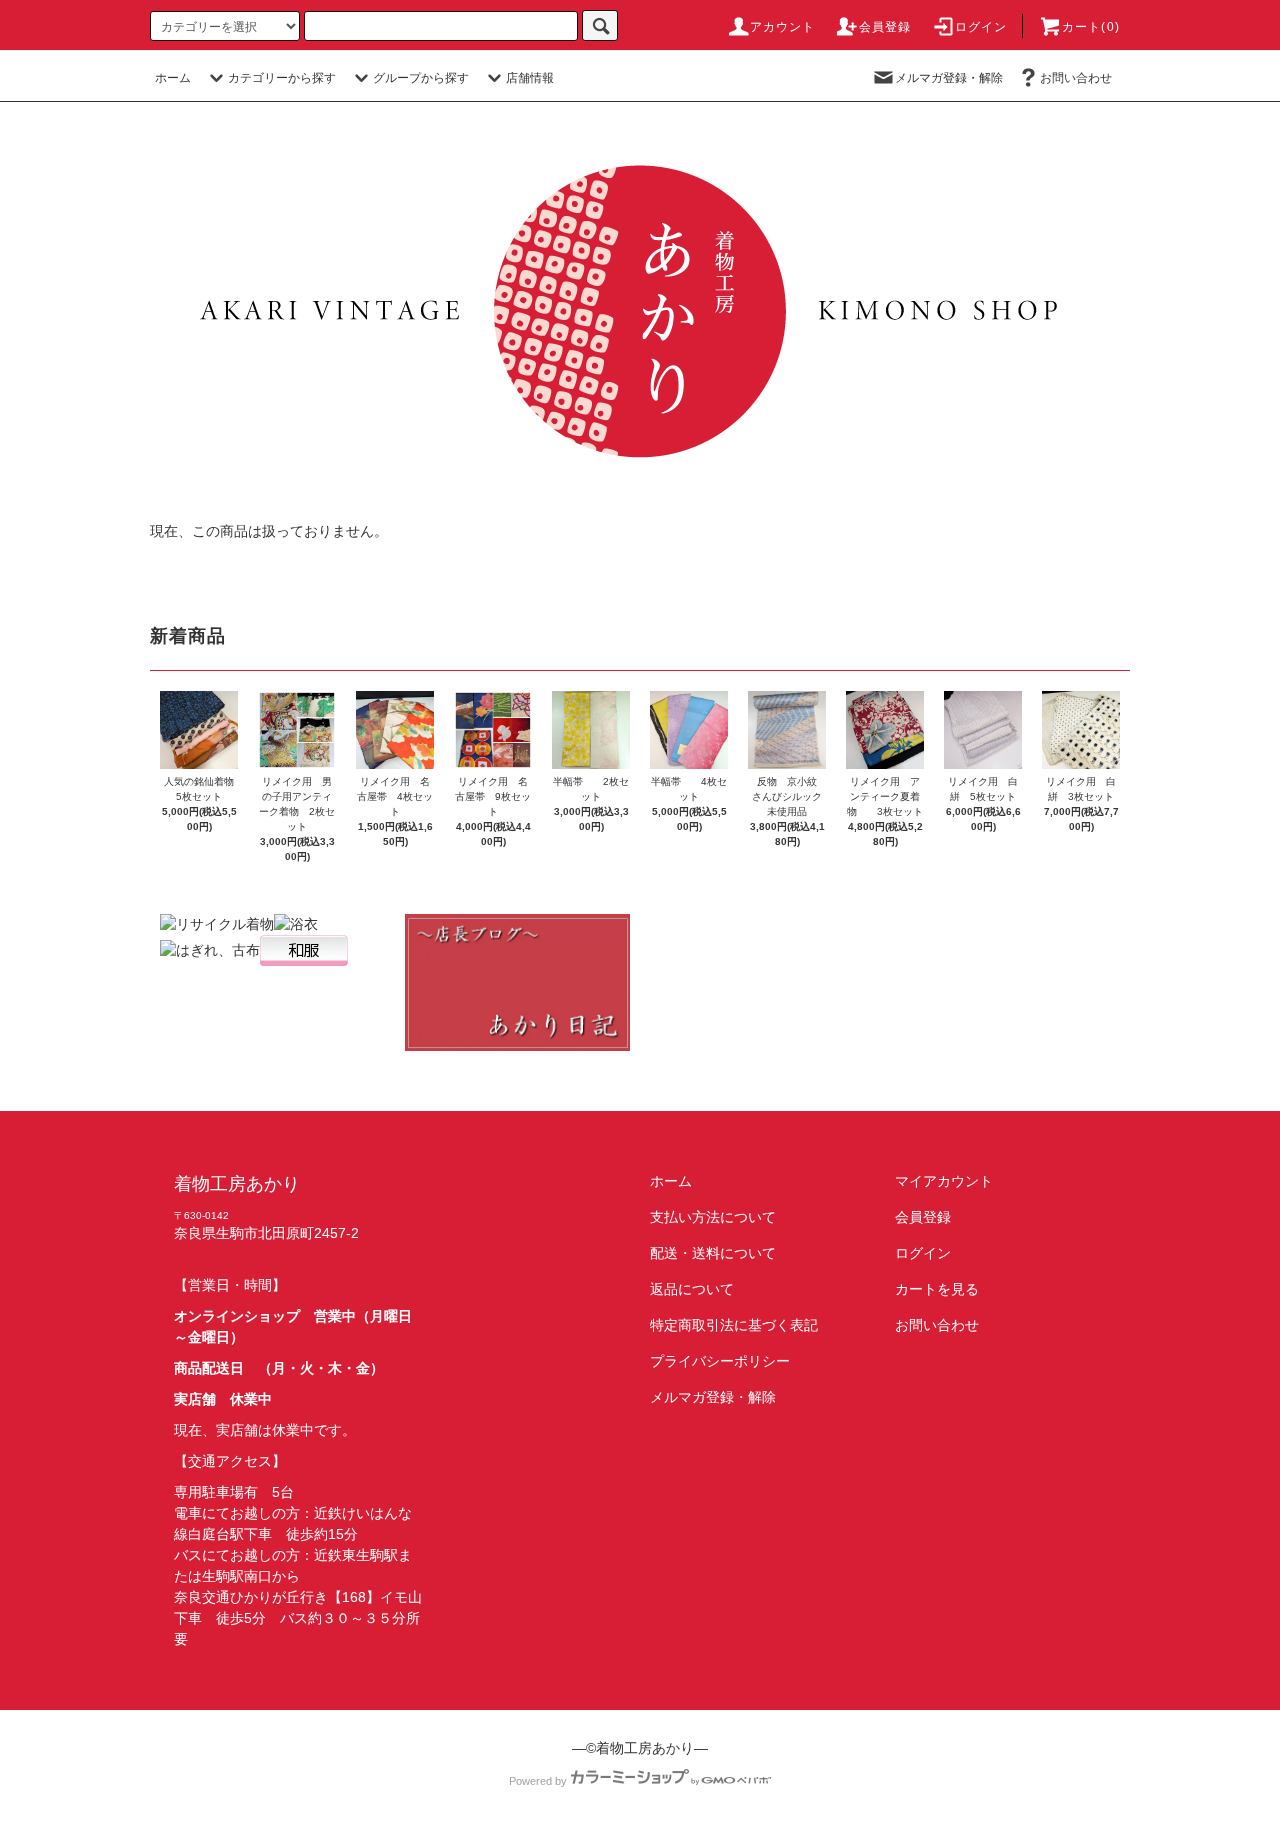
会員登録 (885, 27)
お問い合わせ (1076, 78)
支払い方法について (713, 1217)
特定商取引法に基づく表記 (734, 1325)
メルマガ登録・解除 (949, 78)
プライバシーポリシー (720, 1361)
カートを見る (937, 1289)
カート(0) (1091, 27)
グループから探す (421, 78)
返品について (692, 1289)
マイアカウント (944, 1181)
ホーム (173, 78)
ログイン (981, 27)
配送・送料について (713, 1253)
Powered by (538, 1781)
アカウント (783, 27)
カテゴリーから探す (282, 78)
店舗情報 (530, 78)
